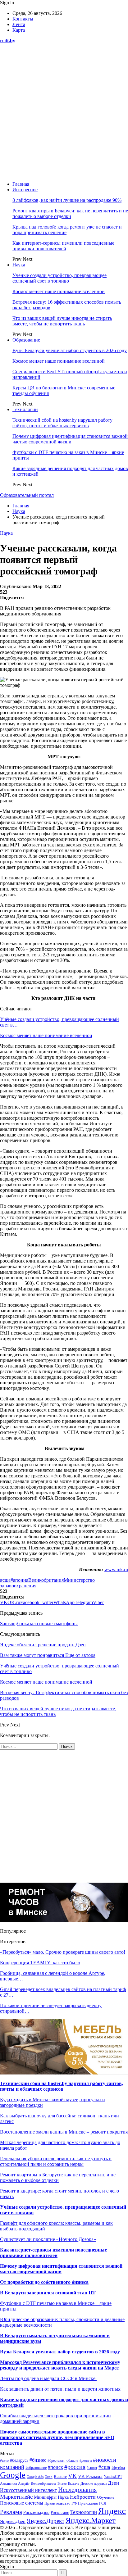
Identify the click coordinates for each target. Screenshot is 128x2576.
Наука (19, 265)
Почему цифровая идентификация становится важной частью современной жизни (70, 439)
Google (13, 2475)
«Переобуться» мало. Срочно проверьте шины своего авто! (63, 1952)
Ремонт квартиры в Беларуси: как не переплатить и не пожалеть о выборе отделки (70, 213)
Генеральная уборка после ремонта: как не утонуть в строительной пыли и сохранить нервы (56, 2161)
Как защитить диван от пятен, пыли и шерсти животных (60, 2389)
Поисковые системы (22, 2503)
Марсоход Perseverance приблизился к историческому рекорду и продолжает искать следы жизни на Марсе (60, 2365)
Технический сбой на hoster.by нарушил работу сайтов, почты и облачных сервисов (62, 423)
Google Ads (35, 2477)
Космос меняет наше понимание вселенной (59, 291)
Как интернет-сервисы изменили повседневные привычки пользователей (63, 246)
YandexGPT (113, 2477)
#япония (19, 1580)
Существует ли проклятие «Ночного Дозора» (48, 2239)
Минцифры (45, 2497)
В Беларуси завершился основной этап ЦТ (48, 2293)
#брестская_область (63, 2461)
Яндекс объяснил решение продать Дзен (43, 1645)
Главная (21, 184)
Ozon (49, 2477)
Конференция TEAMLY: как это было (40, 1963)
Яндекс (112, 2511)
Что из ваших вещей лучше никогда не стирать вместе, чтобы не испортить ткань (62, 321)
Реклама (11, 2512)
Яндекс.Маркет (91, 2520)
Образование (26, 340)
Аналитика (8, 2484)
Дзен (113, 2483)
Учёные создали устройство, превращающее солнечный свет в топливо (59, 278)
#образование (36, 2468)
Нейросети (83, 2497)
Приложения (88, 2503)
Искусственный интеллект (28, 2490)
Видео (62, 2484)
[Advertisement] (64, 112)
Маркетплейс (16, 2497)
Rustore (60, 2477)
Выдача (74, 2483)
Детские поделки (94, 2484)
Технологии (25, 409)
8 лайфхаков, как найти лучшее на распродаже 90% (67, 200)
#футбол (118, 2468)
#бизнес (38, 2460)
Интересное (25, 190)
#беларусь (19, 2460)
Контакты (23, 19)
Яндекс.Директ (46, 2521)
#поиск (55, 2467)
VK (72, 2476)
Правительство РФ (61, 2503)
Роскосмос (60, 2513)
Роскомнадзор (36, 2513)
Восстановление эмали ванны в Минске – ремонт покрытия (64, 2132)
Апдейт (24, 2483)
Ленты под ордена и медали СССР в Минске (48, 2378)
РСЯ (103, 2503)
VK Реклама (90, 2476)
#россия (75, 2467)
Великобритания (46, 1580)
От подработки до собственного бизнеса (44, 2282)
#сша (5, 1580)
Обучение (106, 2497)
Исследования (78, 2490)
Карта (19, 30)
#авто (4, 2460)
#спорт (92, 2468)
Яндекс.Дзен (13, 2521)
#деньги (86, 2460)
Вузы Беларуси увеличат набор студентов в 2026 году (70, 350)
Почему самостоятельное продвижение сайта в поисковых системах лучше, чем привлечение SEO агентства (57, 2437)
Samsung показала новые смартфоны (39, 1624)
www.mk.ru (116, 1569)
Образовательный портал (27, 495)
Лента (19, 24)
